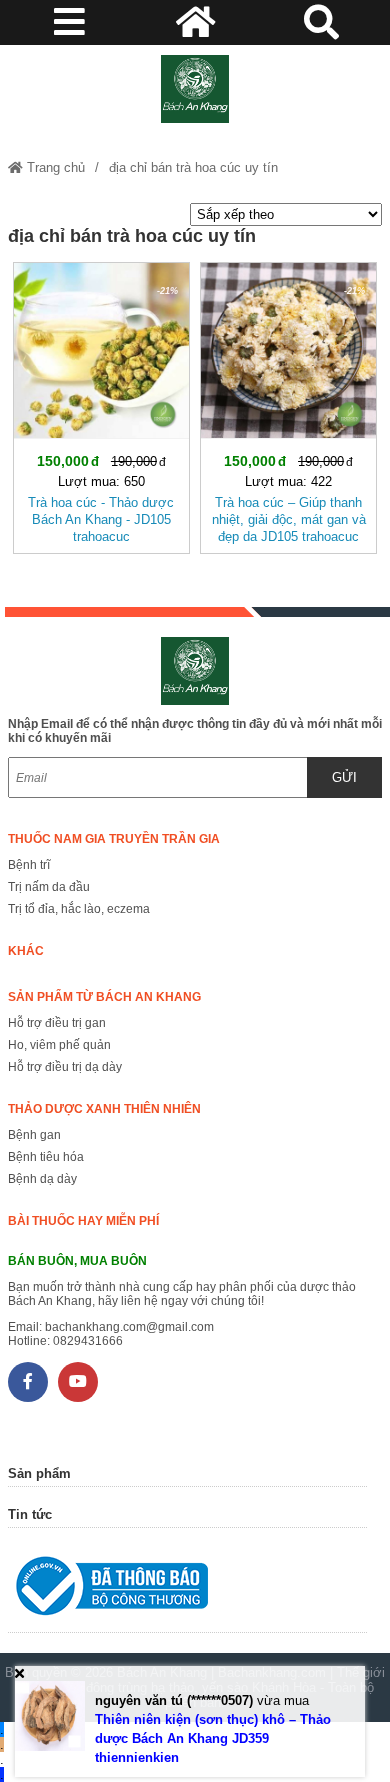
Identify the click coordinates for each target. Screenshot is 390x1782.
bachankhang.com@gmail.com (129, 1327)
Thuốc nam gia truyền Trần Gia (114, 839)
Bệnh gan (34, 1135)
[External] (187, 1590)
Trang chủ (54, 167)
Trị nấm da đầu (49, 887)
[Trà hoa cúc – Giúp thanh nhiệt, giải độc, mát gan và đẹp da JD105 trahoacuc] (288, 404)
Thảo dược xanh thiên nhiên (104, 1109)
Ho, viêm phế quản (59, 1045)
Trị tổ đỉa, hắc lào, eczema (79, 909)
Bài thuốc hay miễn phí (83, 1221)
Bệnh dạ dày (42, 1179)
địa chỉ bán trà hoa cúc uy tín (193, 167)
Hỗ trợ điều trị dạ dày (65, 1067)
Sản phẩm (39, 1473)
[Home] (195, 89)
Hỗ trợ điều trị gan (57, 1023)
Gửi (344, 777)
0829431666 (88, 1341)
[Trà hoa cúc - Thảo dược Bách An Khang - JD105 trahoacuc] (101, 404)
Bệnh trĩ (29, 865)
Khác (26, 951)
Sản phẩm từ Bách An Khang (104, 997)
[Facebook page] (28, 1382)
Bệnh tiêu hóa (46, 1157)
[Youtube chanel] (78, 1382)
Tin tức (30, 1514)
